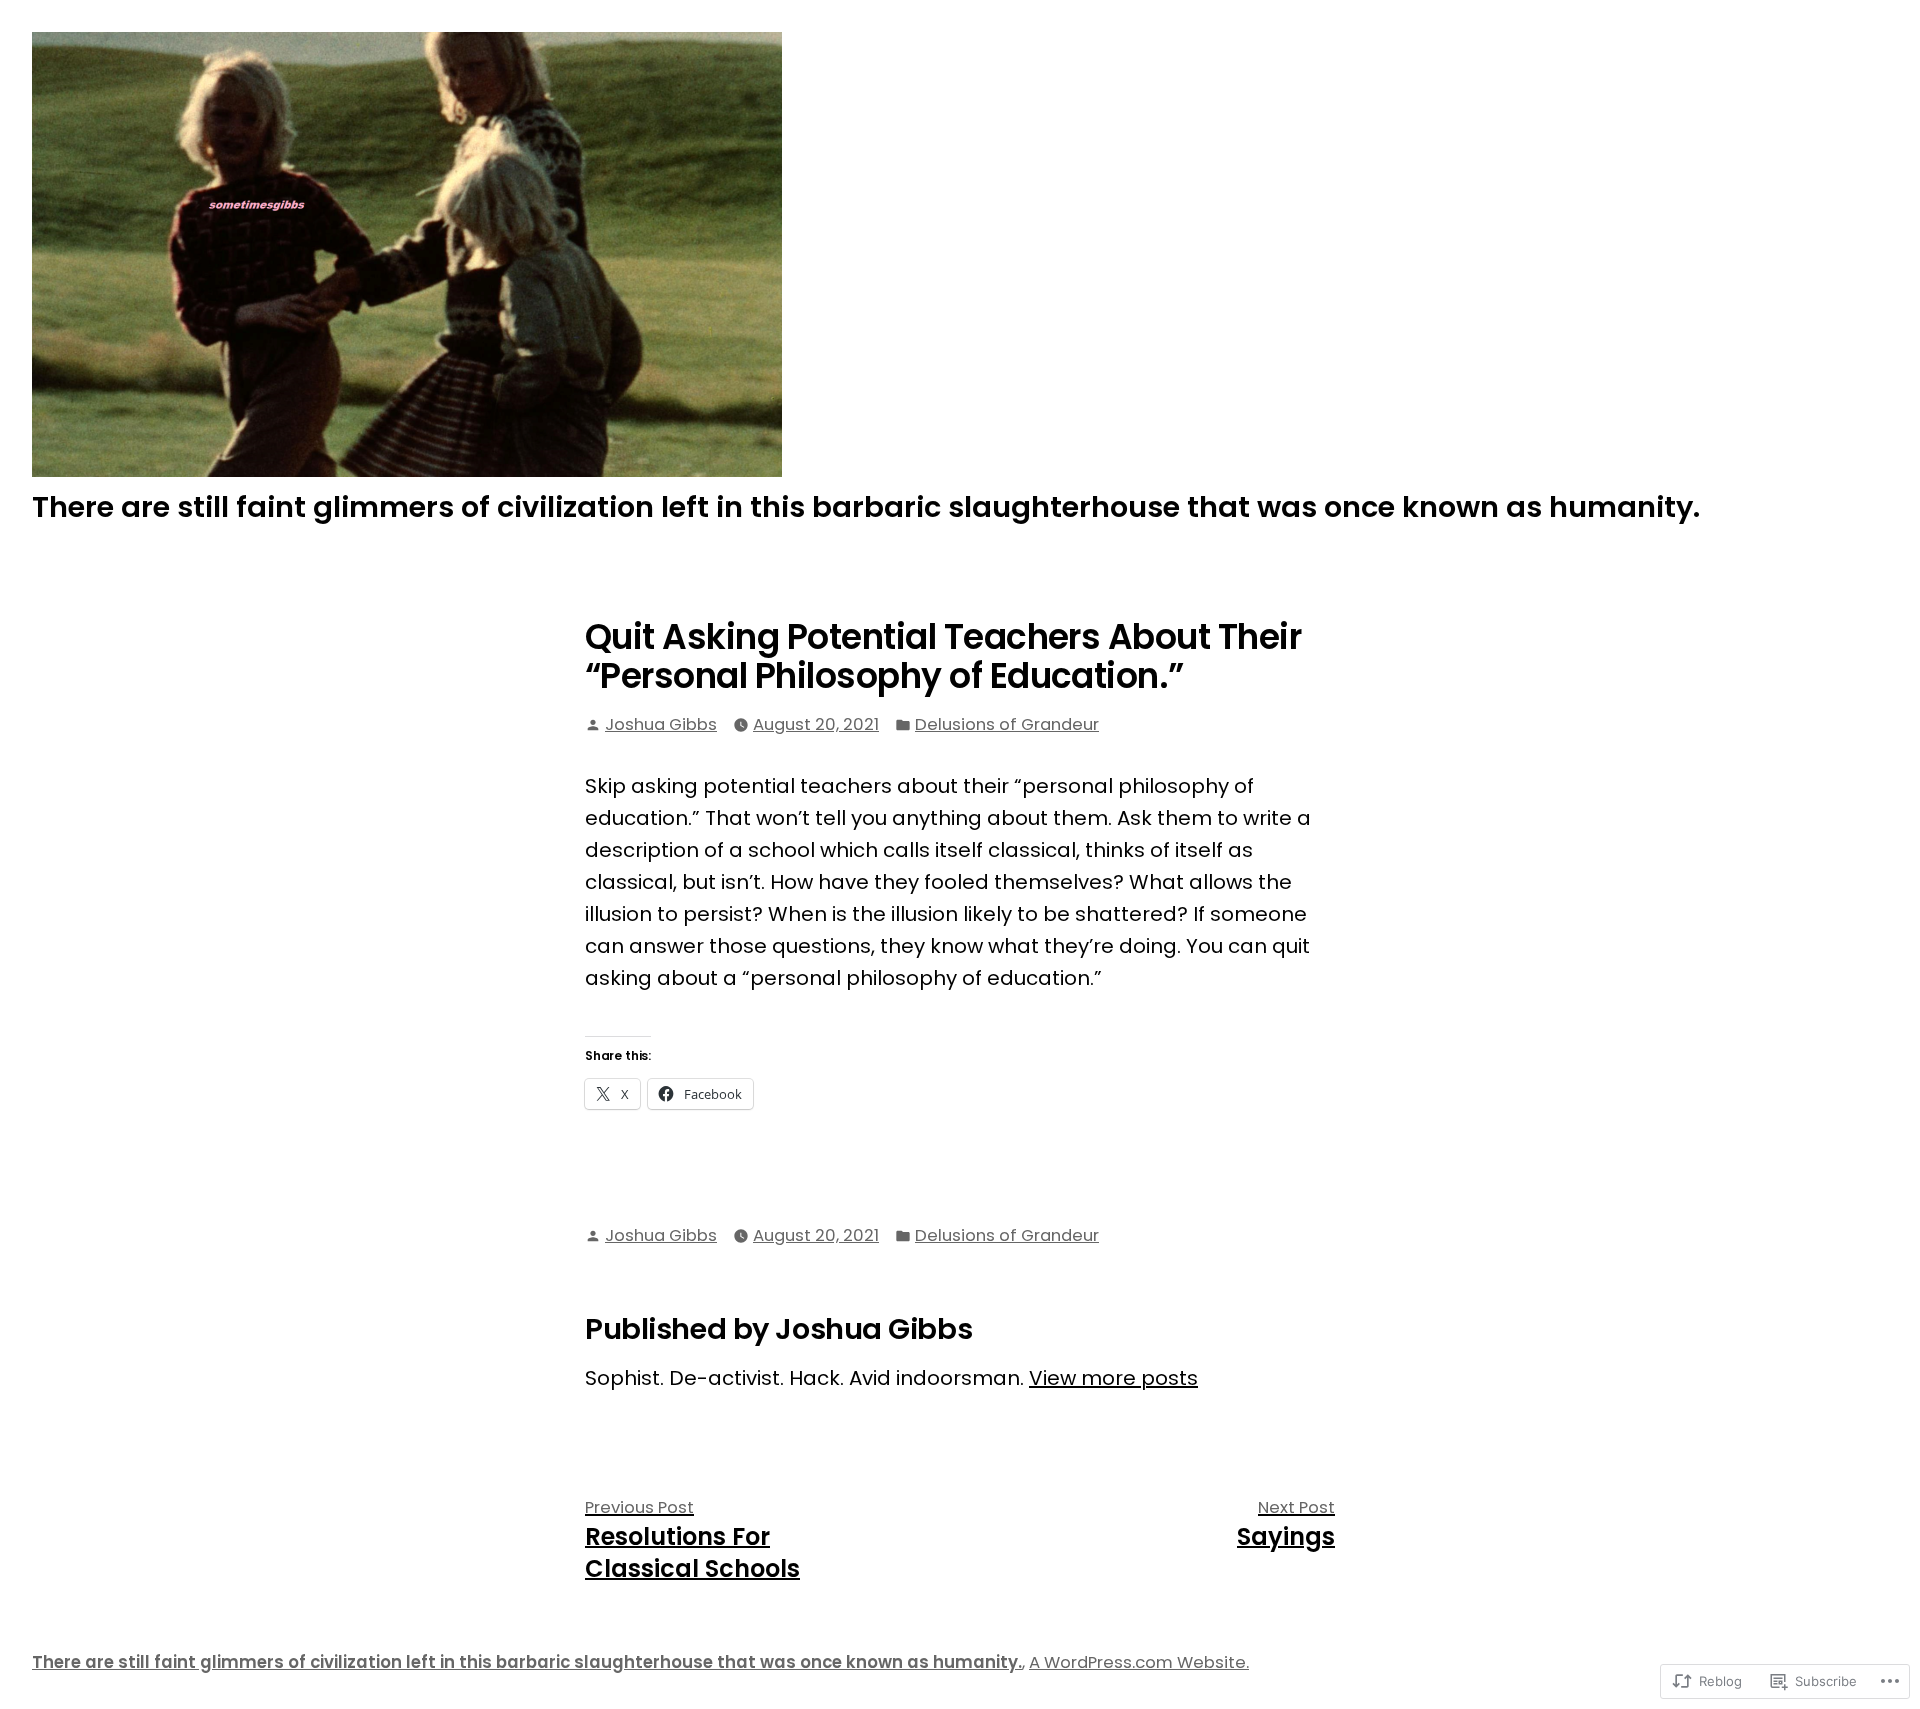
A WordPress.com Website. (1139, 1662)
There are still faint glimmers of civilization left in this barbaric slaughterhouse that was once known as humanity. (866, 507)
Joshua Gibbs (661, 724)
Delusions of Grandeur (1007, 724)
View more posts (1113, 1378)
